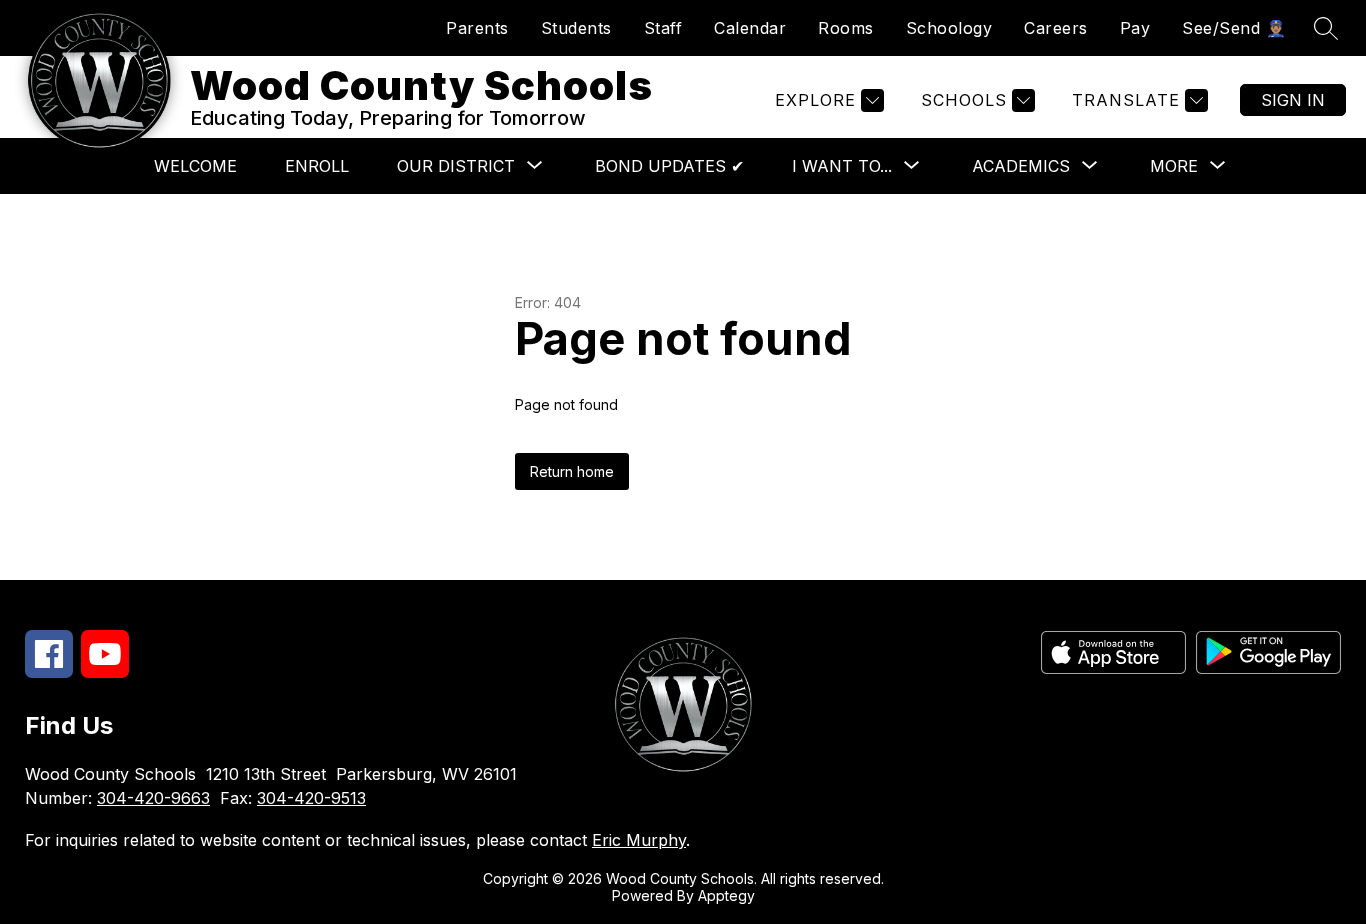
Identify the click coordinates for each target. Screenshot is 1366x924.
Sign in (1293, 100)
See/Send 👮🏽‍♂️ (1234, 28)
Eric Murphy (639, 840)
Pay (1135, 28)
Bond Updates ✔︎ (669, 166)
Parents (477, 28)
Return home (572, 471)
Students (576, 28)
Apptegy (726, 895)
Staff (663, 28)
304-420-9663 (153, 798)
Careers (1056, 28)
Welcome (195, 166)
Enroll (317, 166)
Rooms (846, 28)
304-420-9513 (311, 798)
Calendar (750, 28)
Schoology (949, 28)
